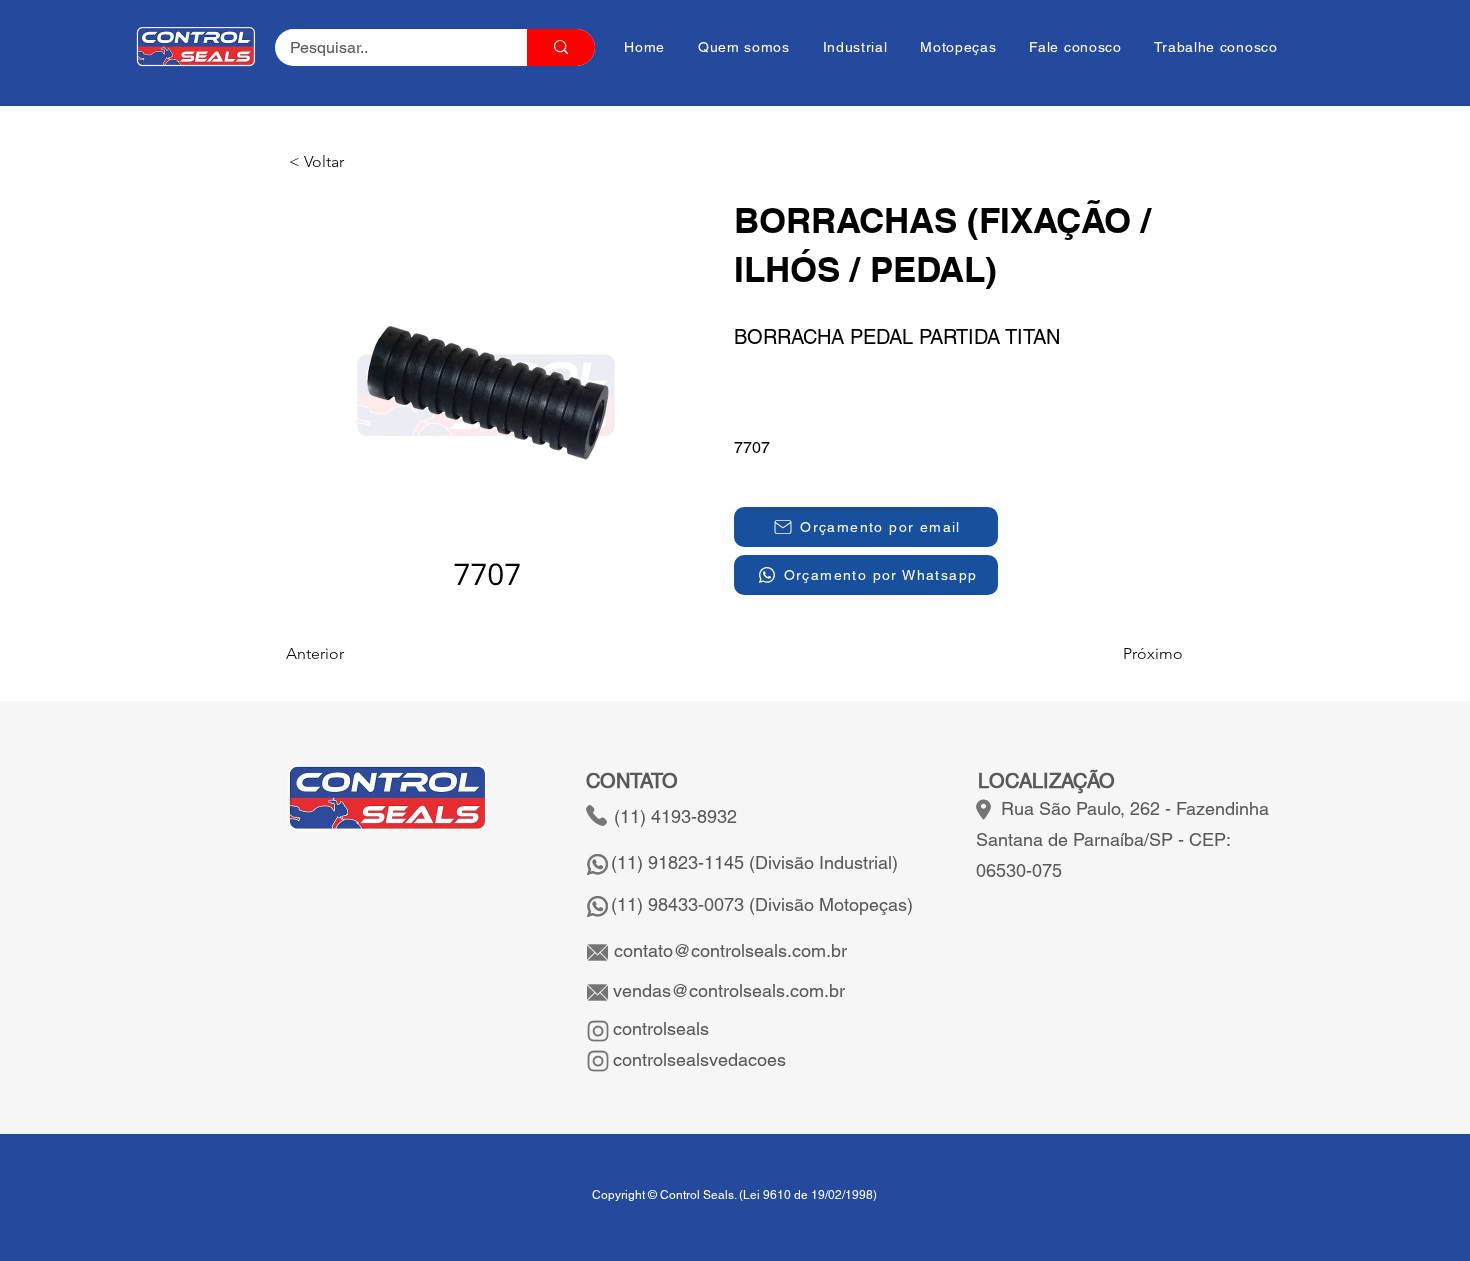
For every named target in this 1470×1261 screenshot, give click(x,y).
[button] (355, 162)
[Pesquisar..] (561, 47)
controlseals (658, 1028)
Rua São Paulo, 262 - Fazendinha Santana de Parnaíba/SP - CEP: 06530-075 (1122, 839)
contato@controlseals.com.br (730, 950)
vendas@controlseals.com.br (726, 990)
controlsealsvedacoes (697, 1059)
